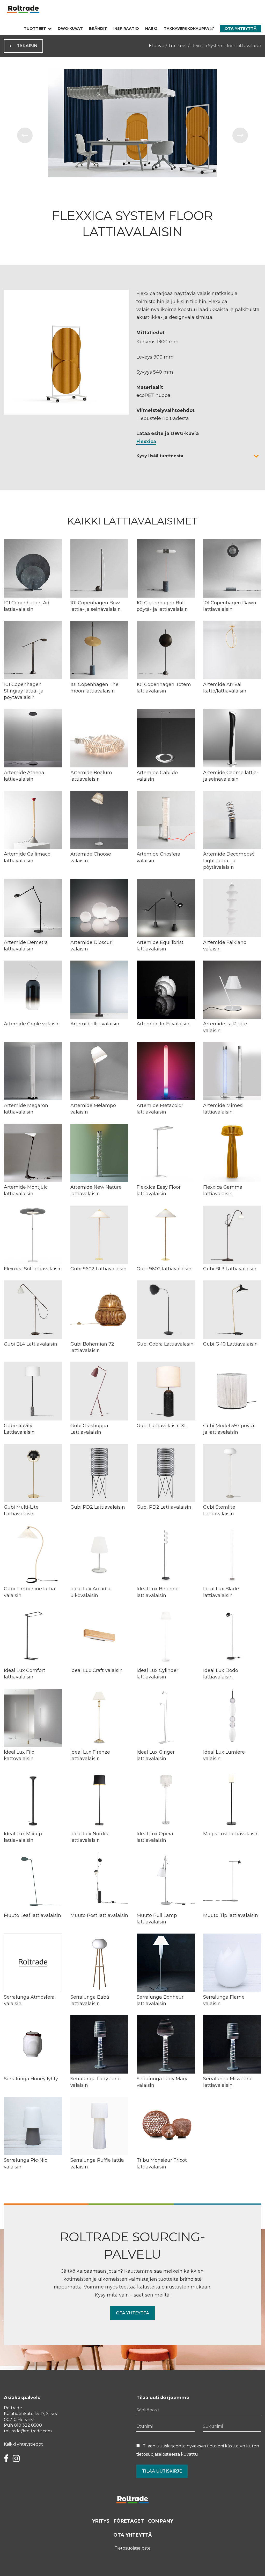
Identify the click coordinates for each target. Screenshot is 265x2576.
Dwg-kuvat (70, 29)
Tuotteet (35, 29)
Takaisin (27, 46)
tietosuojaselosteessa (158, 2454)
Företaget (129, 2521)
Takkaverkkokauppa (187, 29)
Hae (150, 29)
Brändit (98, 29)
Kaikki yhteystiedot (23, 2444)
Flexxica (146, 442)
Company (161, 2521)
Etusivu (157, 46)
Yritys (101, 2521)
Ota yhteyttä (241, 29)
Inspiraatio (126, 29)
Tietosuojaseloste (133, 2548)
